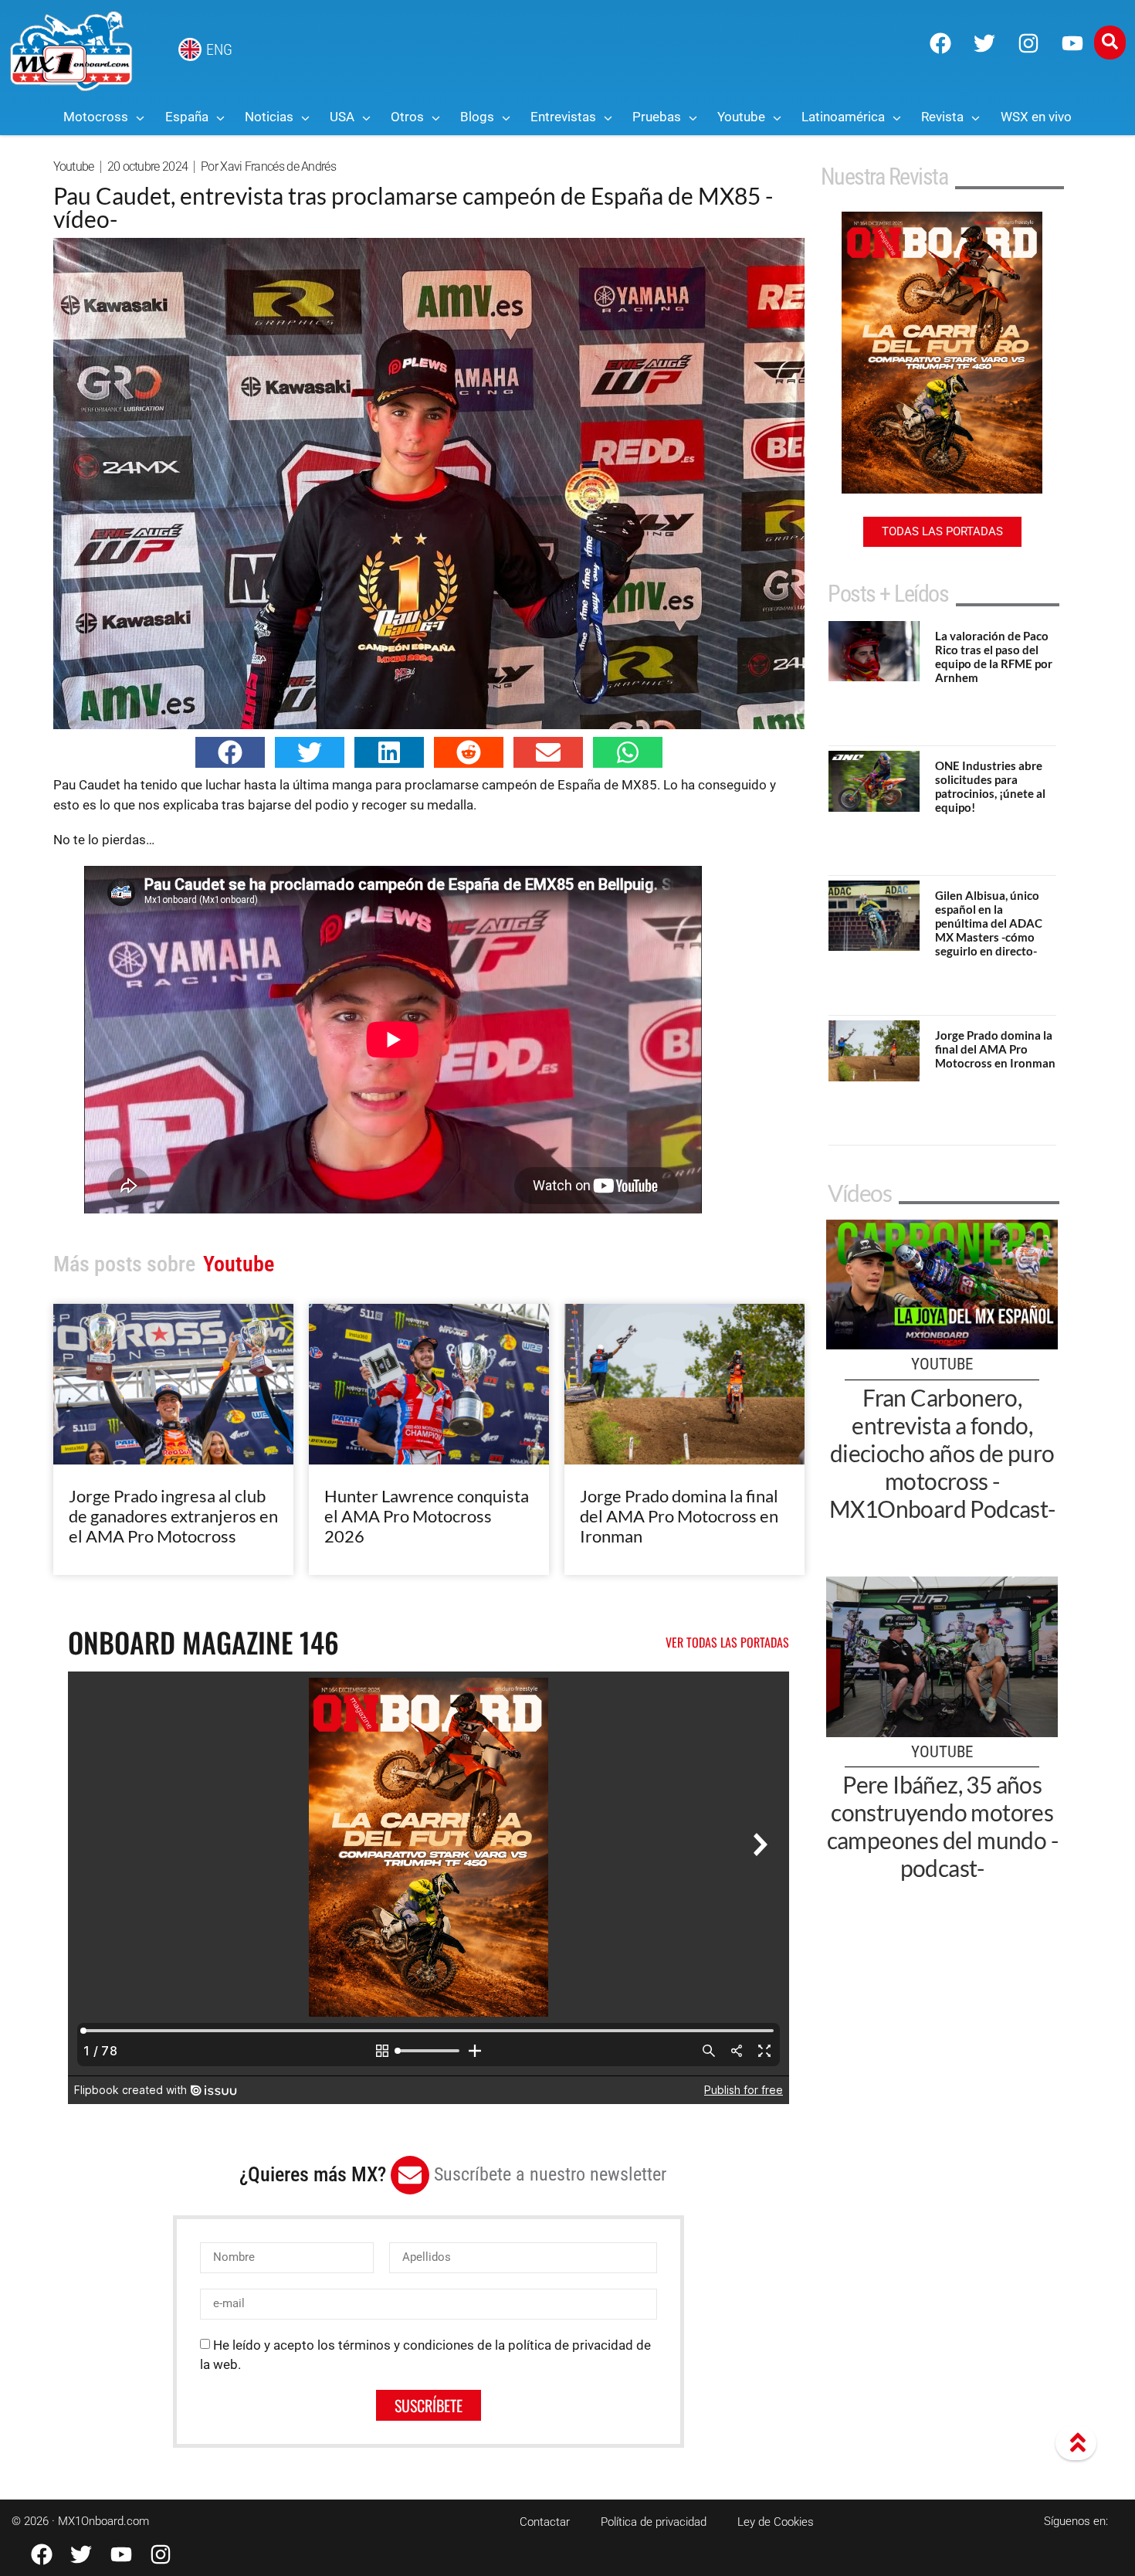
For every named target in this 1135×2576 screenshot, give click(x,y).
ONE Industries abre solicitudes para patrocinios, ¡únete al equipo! (990, 786)
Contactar (545, 2522)
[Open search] (1110, 42)
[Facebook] (940, 43)
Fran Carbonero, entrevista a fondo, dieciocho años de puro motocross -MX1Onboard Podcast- (942, 1453)
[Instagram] (1028, 43)
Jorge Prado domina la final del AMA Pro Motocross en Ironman (679, 1516)
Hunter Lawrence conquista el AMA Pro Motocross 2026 (427, 1516)
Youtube (74, 166)
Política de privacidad (654, 2522)
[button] (230, 752)
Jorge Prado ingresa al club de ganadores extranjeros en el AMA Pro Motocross (173, 1516)
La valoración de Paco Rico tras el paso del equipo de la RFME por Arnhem (994, 657)
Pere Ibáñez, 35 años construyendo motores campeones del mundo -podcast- (942, 1826)
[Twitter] (984, 43)
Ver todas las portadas (727, 1642)
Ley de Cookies (776, 2522)
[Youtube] (1072, 43)
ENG (219, 49)
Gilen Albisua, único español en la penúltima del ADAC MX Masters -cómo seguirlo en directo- (989, 923)
